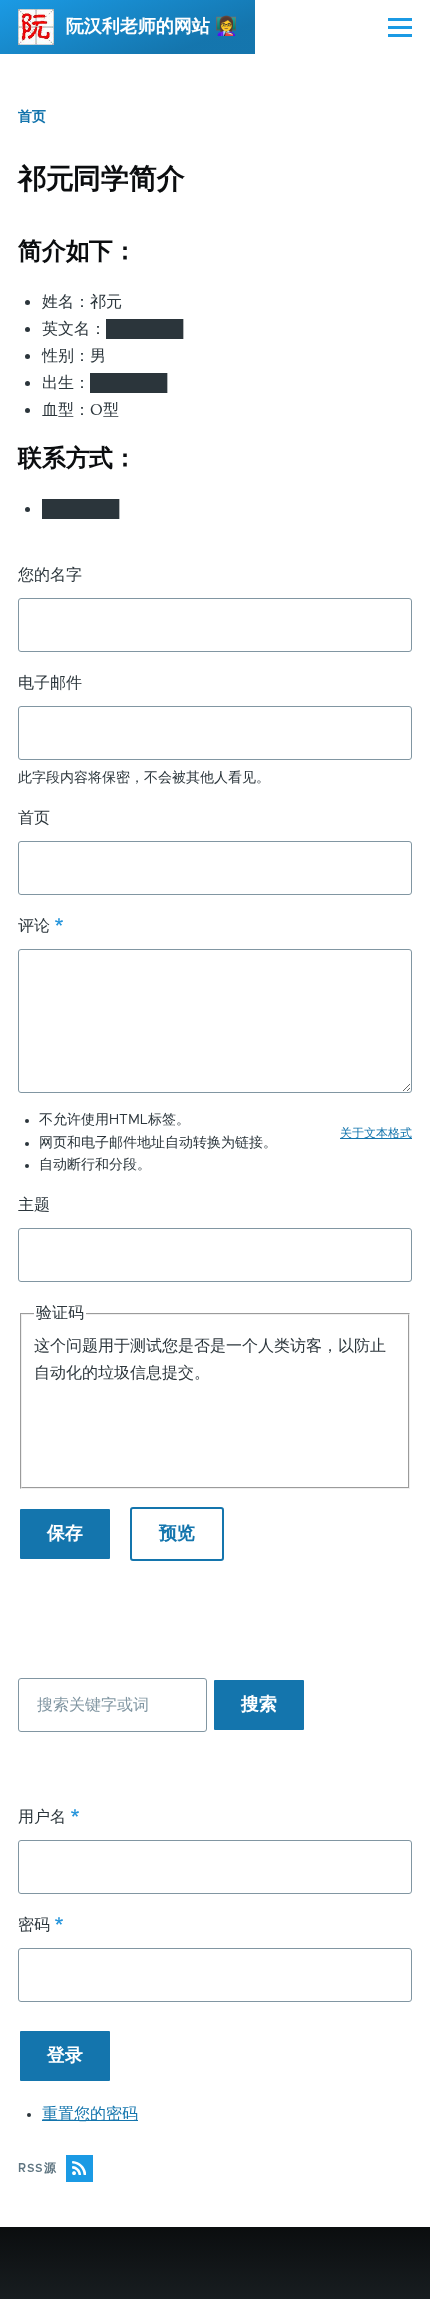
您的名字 (50, 575)
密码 (34, 1925)
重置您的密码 (90, 2114)
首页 (32, 117)
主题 (34, 1205)
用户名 (42, 1817)
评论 (34, 926)
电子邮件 (50, 683)
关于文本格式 (376, 1133)
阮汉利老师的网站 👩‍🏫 (151, 27)
